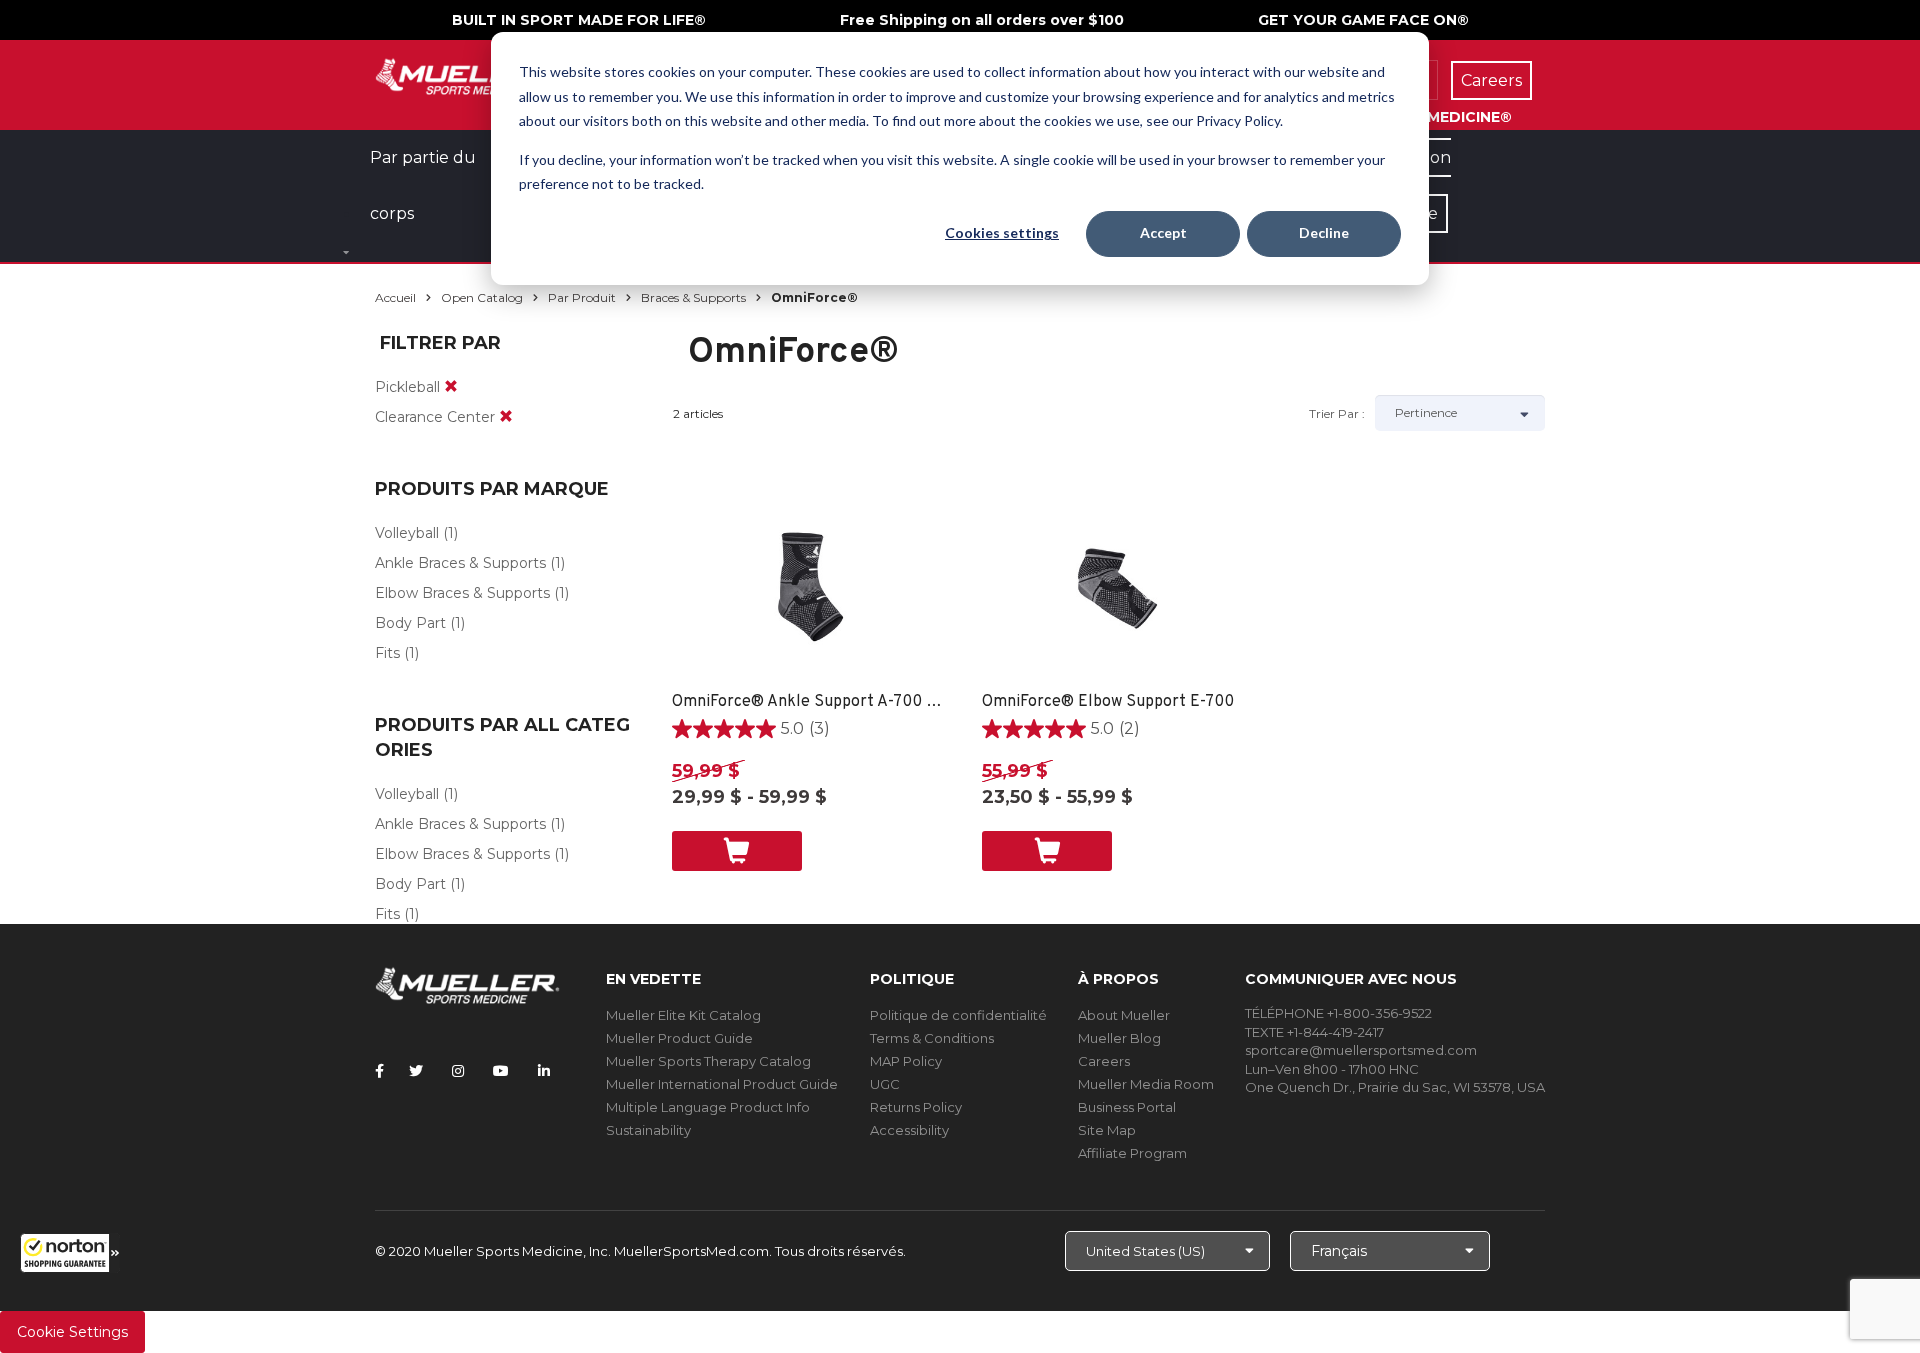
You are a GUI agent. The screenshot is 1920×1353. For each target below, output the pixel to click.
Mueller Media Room (1146, 1084)
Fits (387, 653)
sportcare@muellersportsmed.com (1361, 1050)
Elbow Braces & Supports (462, 593)
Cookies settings (1002, 232)
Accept (1163, 232)
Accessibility (909, 1130)
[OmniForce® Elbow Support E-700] (1117, 591)
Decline (1324, 232)
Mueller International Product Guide (722, 1084)
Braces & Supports (693, 297)
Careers (1104, 1061)
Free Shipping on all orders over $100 (982, 20)
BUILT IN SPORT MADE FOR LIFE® (579, 20)
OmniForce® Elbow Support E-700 (1108, 702)
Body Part (410, 623)
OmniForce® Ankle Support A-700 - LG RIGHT (807, 702)
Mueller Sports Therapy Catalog (708, 1061)
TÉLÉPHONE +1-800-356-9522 (1338, 1013)
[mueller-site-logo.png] (467, 74)
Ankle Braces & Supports (460, 563)
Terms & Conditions (932, 1038)
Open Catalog (482, 297)
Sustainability (648, 1130)
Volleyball (407, 533)
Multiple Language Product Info (708, 1107)
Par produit (582, 297)
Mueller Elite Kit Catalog (683, 1015)
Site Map (1107, 1130)
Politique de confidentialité (958, 1015)
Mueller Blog (1119, 1038)
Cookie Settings (72, 1332)
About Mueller (1124, 1015)
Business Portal (1127, 1107)
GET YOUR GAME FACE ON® (1363, 20)
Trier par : (1337, 413)
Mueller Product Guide (679, 1038)
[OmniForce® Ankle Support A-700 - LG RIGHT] (807, 591)
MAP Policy (906, 1061)
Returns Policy (916, 1107)
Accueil (395, 297)
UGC (885, 1084)
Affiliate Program (1132, 1153)
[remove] (451, 387)
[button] (70, 1253)
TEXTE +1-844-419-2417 (1314, 1032)
